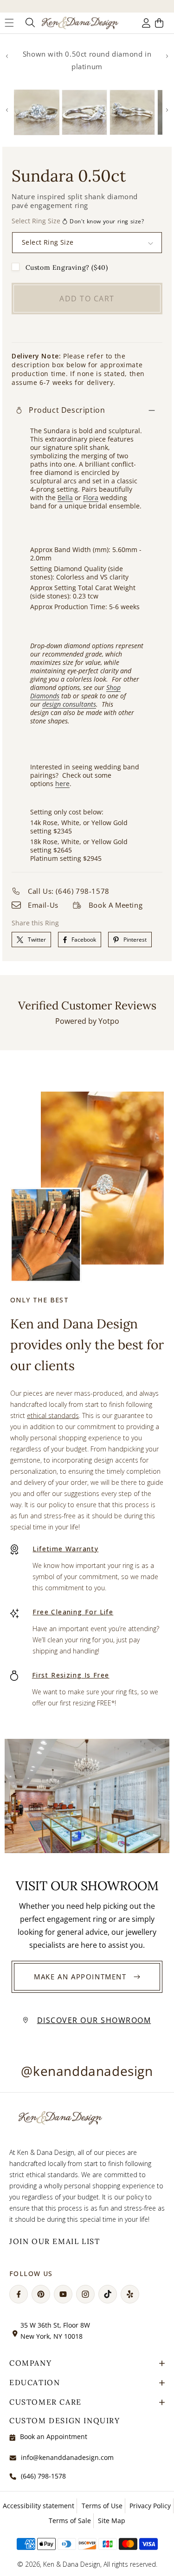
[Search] (29, 23)
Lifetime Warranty (65, 1549)
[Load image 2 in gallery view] (84, 112)
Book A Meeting (116, 905)
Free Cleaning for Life (73, 1612)
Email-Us (43, 905)
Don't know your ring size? (107, 221)
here (62, 784)
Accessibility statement (39, 2506)
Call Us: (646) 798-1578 (69, 891)
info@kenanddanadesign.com (67, 2457)
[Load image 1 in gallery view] (37, 112)
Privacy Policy (150, 2506)
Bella (65, 498)
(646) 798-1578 (43, 2476)
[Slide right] (167, 56)
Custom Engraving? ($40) (67, 267)
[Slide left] (7, 56)
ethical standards (53, 1415)
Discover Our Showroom (94, 2020)
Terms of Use (102, 2506)
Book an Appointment (54, 2436)
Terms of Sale (70, 2521)
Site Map (112, 2521)
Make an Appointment (80, 1977)
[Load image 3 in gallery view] (132, 112)
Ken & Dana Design (72, 2564)
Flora (91, 498)
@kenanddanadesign (87, 2071)
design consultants (69, 704)
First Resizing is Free (71, 1675)
